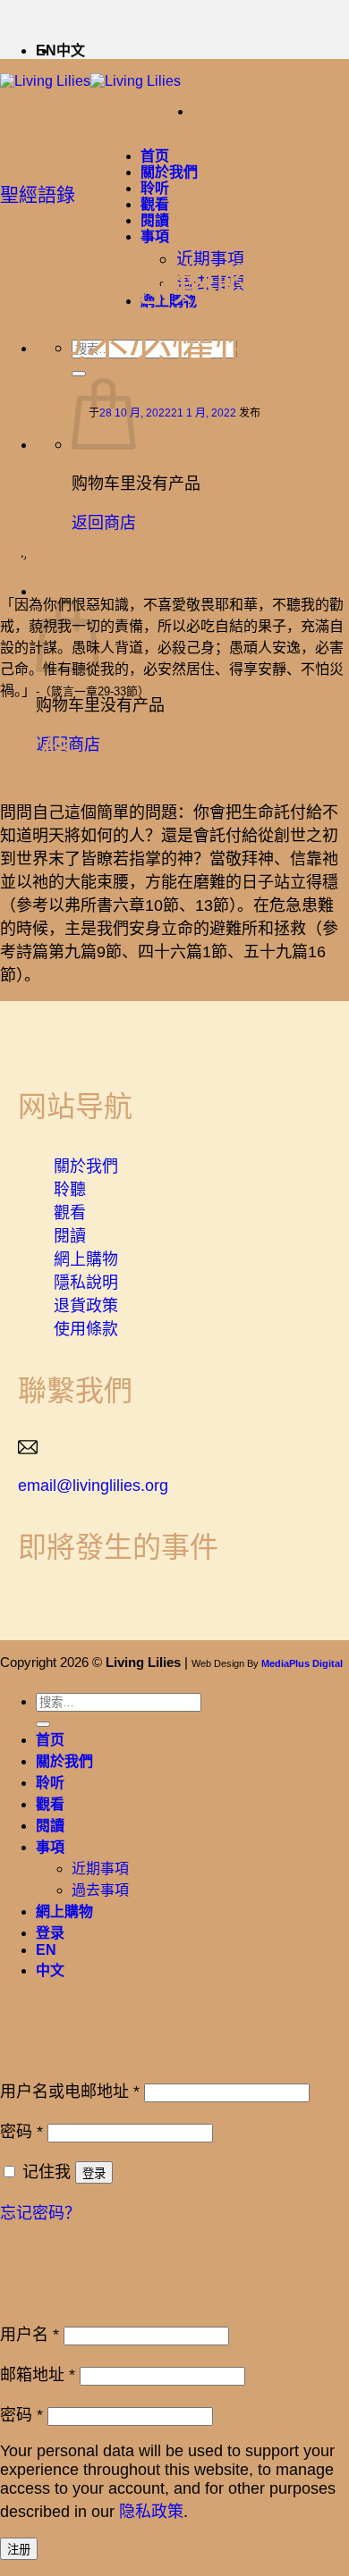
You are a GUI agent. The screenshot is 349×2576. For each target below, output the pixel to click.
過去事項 (100, 1890)
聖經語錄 (38, 194)
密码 (21, 2132)
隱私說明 (86, 1283)
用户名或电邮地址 (70, 2092)
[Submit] (43, 1724)
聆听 (155, 188)
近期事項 (100, 1869)
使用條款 (86, 1329)
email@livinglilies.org (93, 1486)
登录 (94, 2173)
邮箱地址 (38, 2375)
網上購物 (86, 1259)
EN (46, 1950)
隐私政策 (151, 2512)
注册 (19, 2550)
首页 (155, 156)
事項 (155, 236)
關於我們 (169, 172)
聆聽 (70, 1190)
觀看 (155, 204)
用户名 (30, 2335)
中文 (71, 51)
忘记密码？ (40, 2213)
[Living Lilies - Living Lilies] (90, 81)
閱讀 (155, 220)
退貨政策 (86, 1306)
